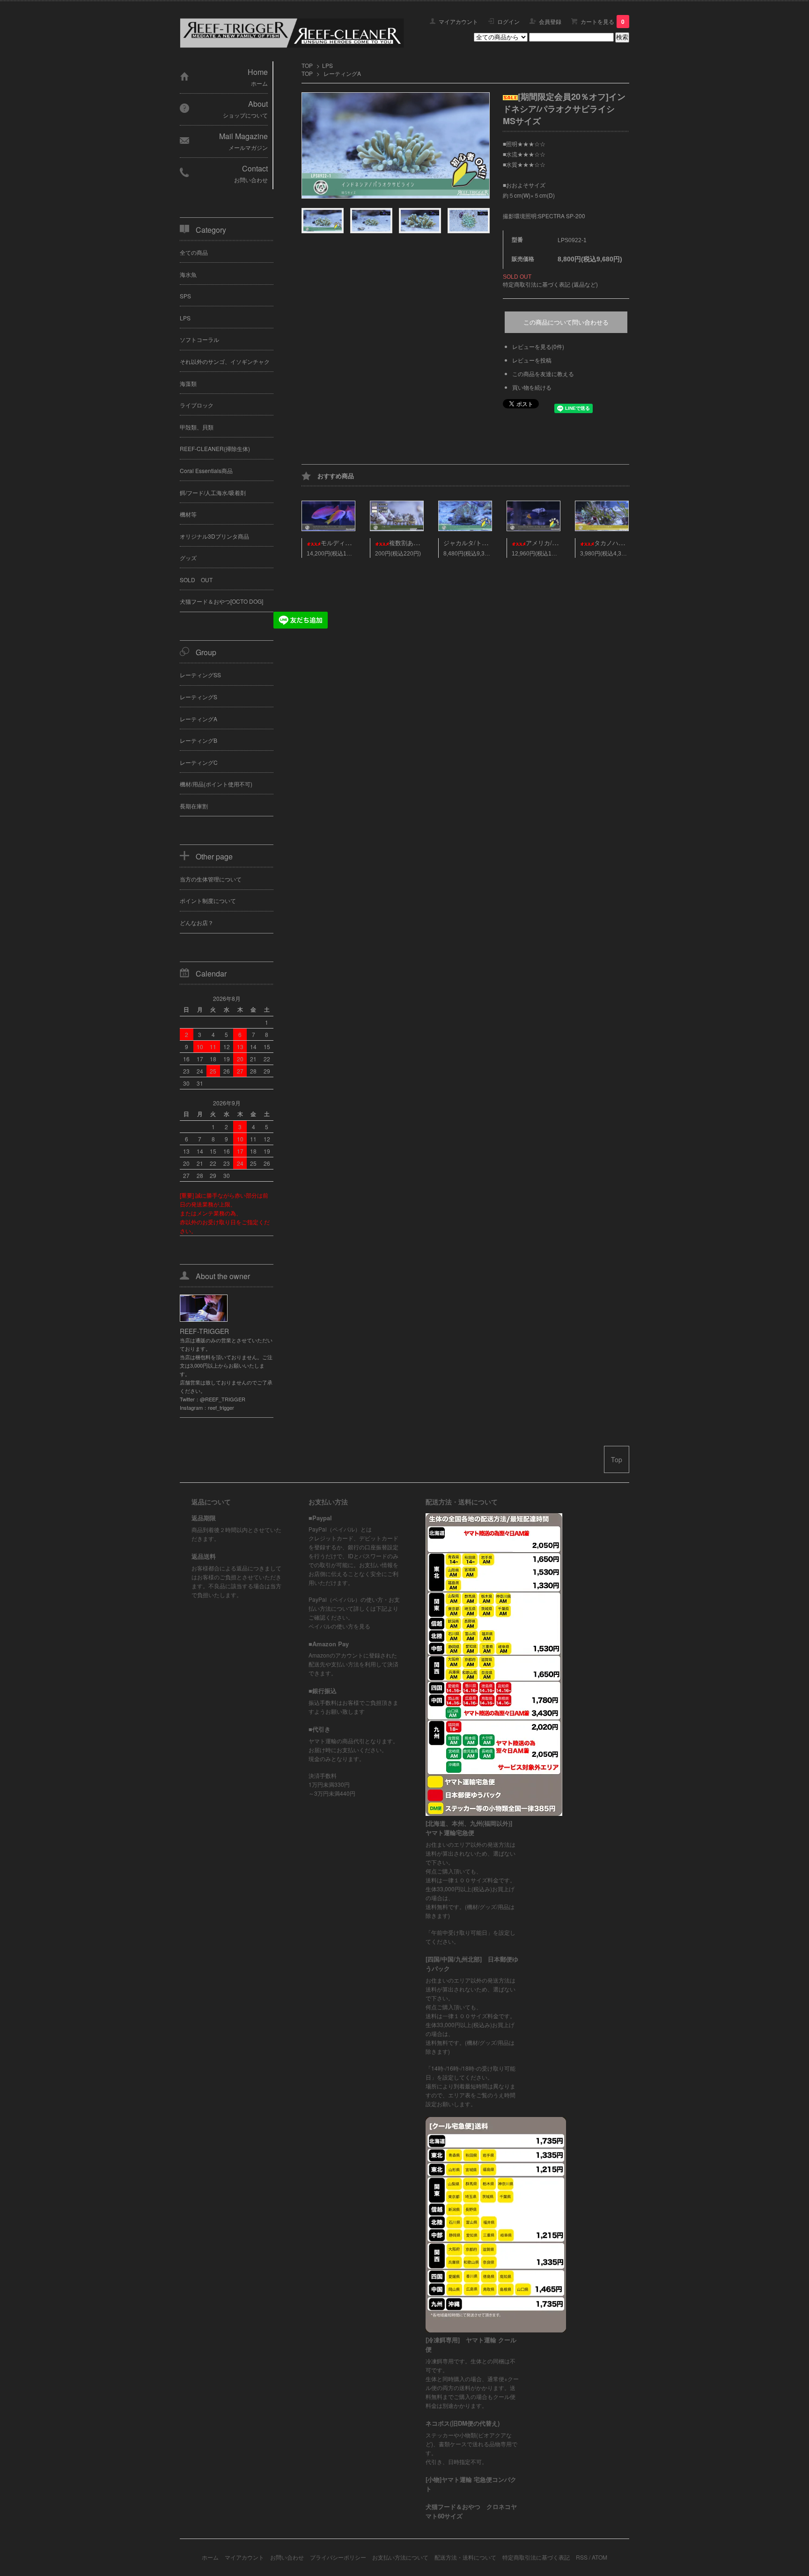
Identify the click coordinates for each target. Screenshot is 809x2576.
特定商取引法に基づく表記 (536, 2557)
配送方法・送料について (465, 2557)
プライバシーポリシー (338, 2557)
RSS (582, 2557)
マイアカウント (458, 21)
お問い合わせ (287, 2557)
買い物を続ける (532, 387)
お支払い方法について (400, 2557)
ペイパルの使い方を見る (339, 1626)
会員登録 (550, 21)
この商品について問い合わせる (566, 322)
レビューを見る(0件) (538, 346)
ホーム (210, 2557)
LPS (327, 65)
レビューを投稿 (532, 360)
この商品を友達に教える (543, 374)
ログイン (508, 21)
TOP (307, 65)
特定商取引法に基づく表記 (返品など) (550, 284)
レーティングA (342, 73)
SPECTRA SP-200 (562, 216)
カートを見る (603, 21)
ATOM (599, 2557)
